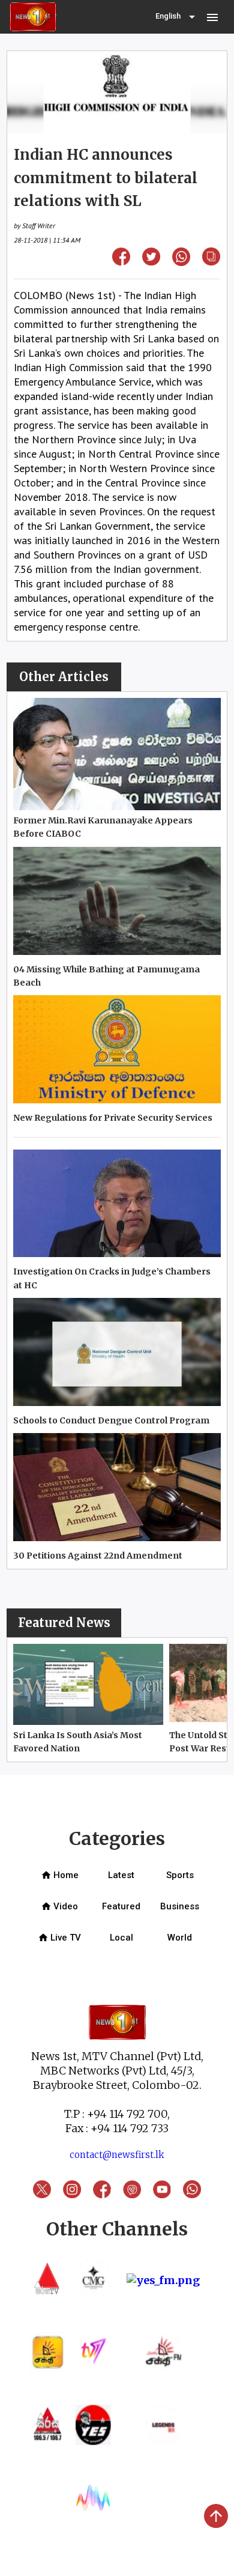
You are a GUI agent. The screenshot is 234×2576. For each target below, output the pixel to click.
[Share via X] (151, 262)
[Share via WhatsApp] (181, 262)
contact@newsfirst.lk (117, 2155)
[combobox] (176, 17)
